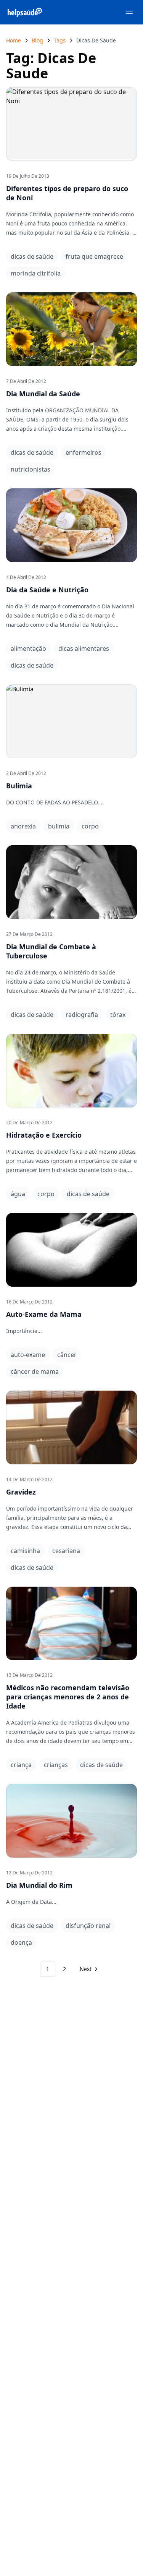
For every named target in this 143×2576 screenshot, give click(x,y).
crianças (56, 1765)
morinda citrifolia (36, 273)
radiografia (82, 1015)
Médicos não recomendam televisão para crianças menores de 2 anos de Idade (68, 1697)
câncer (67, 1355)
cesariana (66, 1551)
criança (21, 1765)
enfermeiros (84, 452)
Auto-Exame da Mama (44, 1314)
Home (14, 40)
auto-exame (28, 1355)
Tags (60, 40)
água (18, 1194)
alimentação (28, 648)
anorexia (23, 826)
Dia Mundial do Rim (39, 1885)
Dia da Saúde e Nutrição (47, 590)
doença (21, 1942)
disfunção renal (88, 1926)
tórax (118, 1015)
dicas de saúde (32, 256)
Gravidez (21, 1492)
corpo (90, 826)
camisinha (25, 1551)
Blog (37, 40)
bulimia (59, 826)
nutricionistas (31, 469)
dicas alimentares (84, 648)
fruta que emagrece (94, 256)
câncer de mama (35, 1371)
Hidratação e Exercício (44, 1135)
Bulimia (19, 786)
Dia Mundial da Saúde (43, 394)
